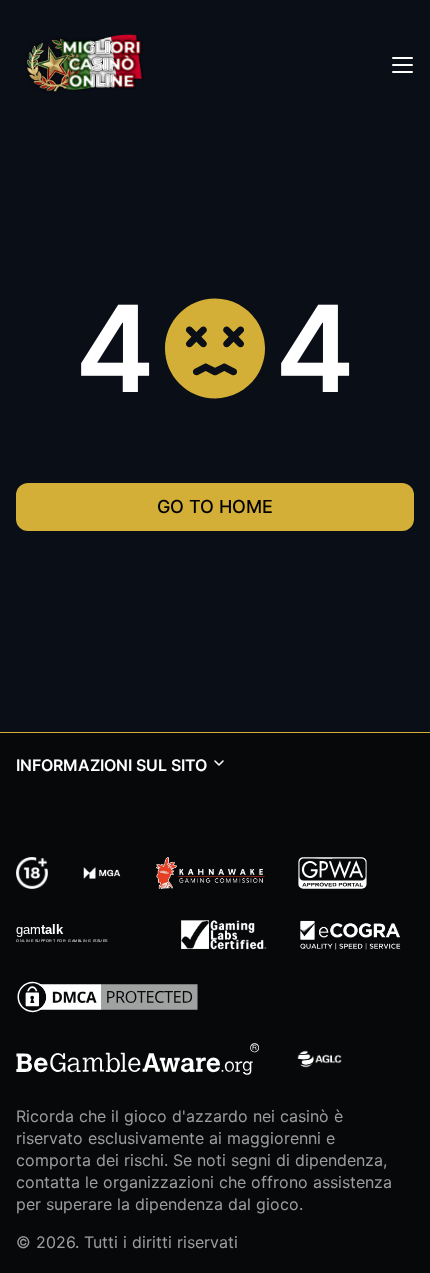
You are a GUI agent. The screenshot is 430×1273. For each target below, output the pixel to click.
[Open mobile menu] (402, 64)
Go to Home (215, 506)
